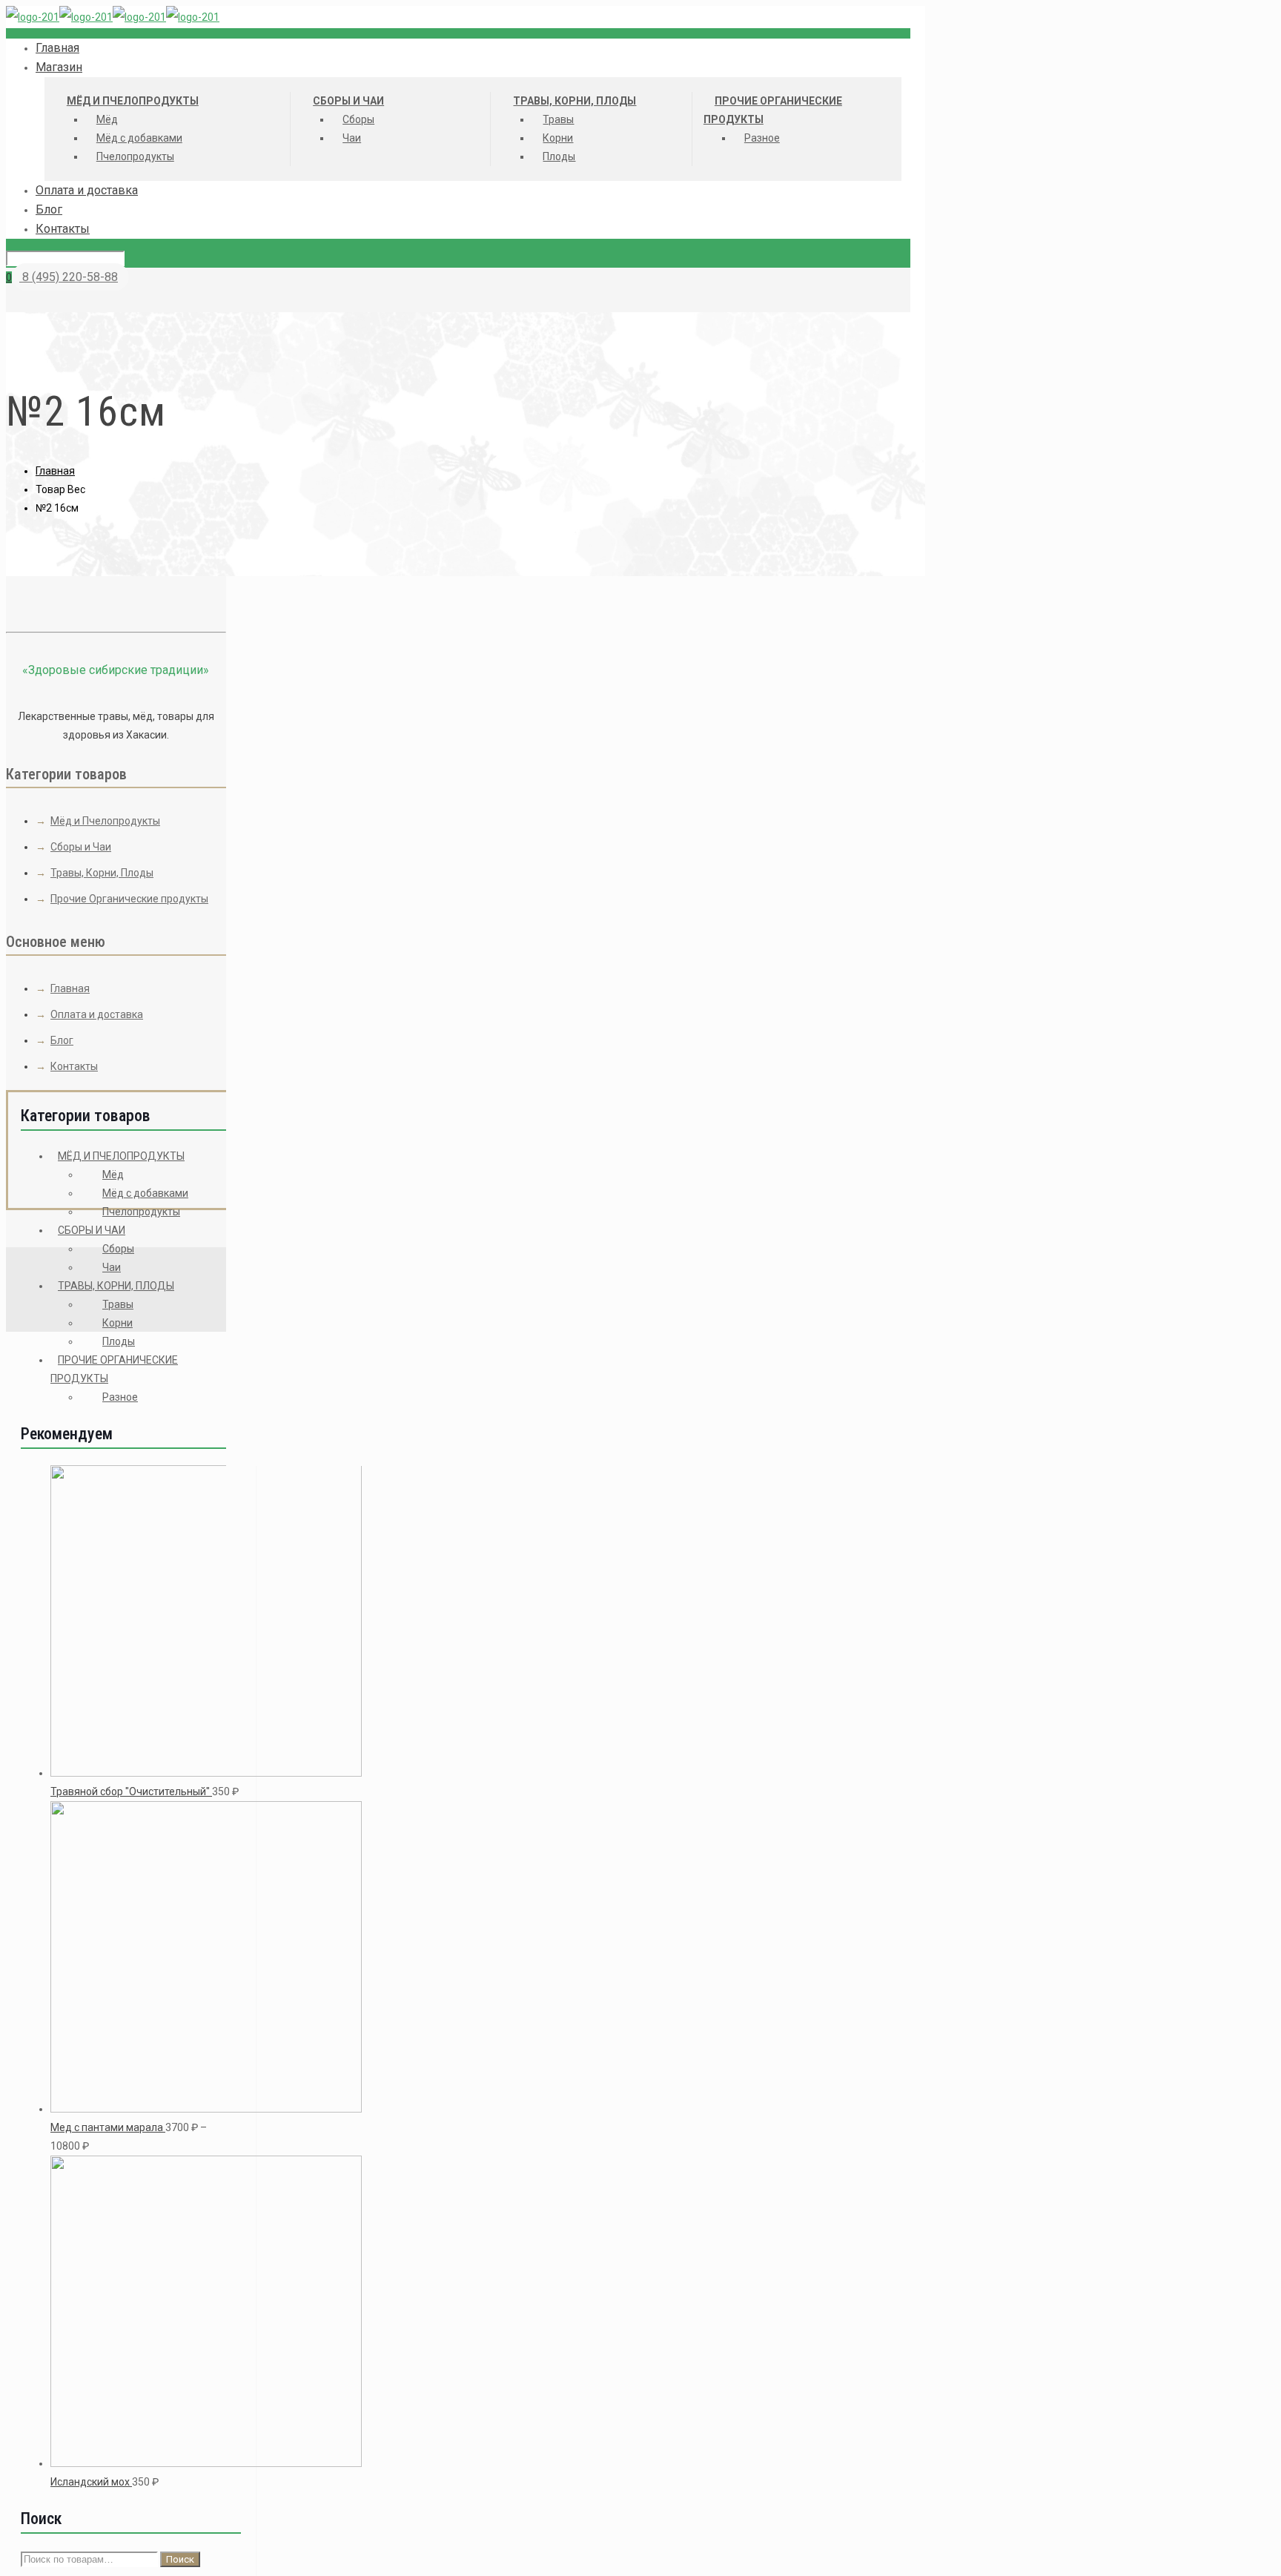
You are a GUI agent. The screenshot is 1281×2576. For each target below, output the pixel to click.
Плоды (119, 1341)
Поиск (180, 2559)
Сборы (118, 1249)
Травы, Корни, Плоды (102, 873)
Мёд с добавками (145, 1193)
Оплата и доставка (97, 1014)
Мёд (113, 1175)
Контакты (74, 1066)
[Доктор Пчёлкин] (113, 17)
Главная (55, 471)
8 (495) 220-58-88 (69, 277)
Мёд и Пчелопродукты (105, 821)
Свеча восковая (553, 1022)
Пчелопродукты (141, 1212)
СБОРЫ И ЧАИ (92, 1230)
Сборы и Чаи (81, 847)
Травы (118, 1304)
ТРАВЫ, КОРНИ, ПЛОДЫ (116, 1286)
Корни (117, 1323)
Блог (62, 1040)
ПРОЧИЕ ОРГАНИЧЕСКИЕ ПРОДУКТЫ (114, 1369)
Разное (120, 1397)
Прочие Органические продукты (129, 899)
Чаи (112, 1267)
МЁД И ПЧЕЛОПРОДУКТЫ (121, 1156)
